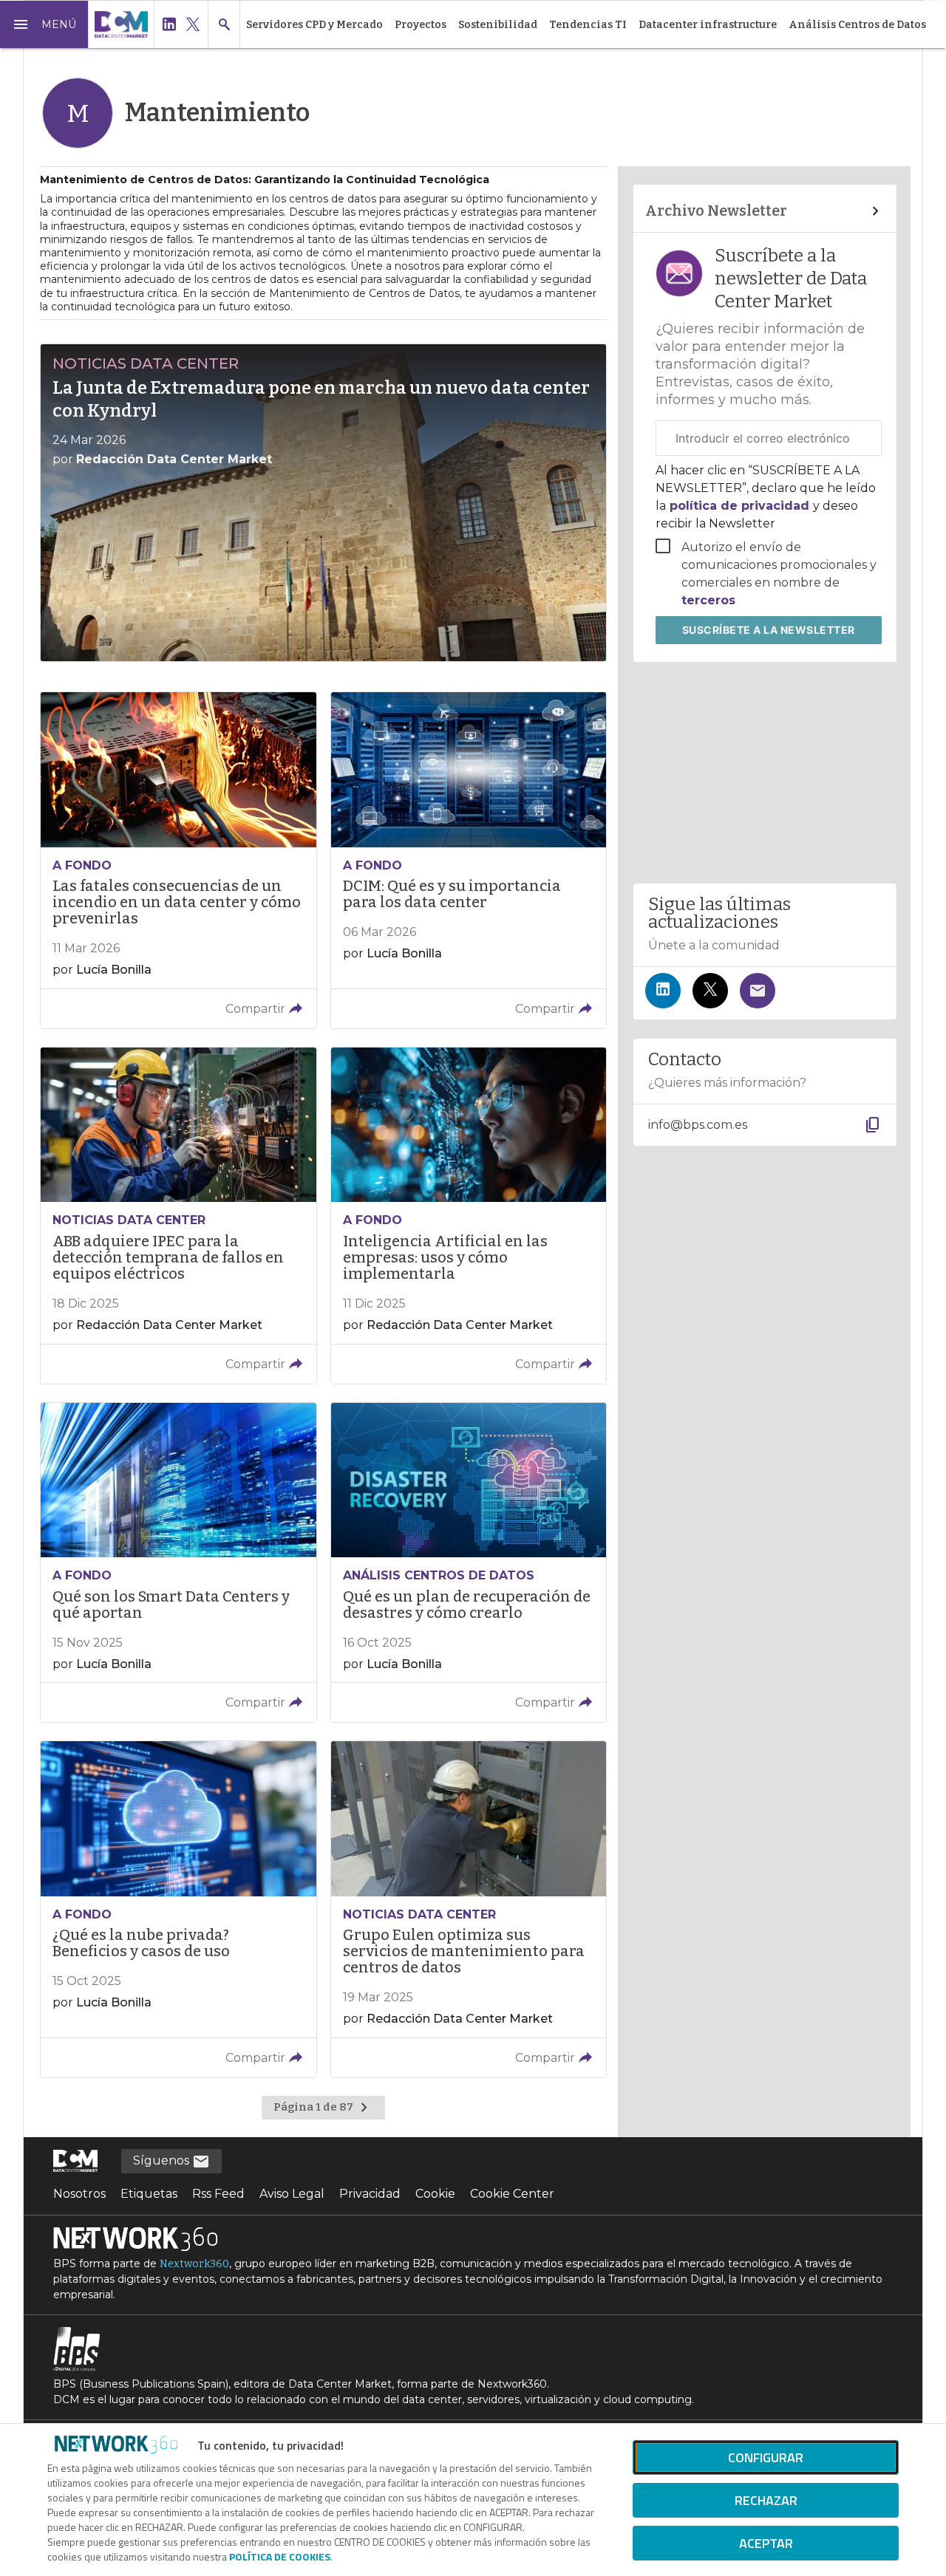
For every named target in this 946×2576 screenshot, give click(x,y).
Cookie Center (512, 2194)
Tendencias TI (588, 25)
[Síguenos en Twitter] (710, 991)
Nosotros (79, 2194)
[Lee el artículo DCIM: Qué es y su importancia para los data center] (469, 860)
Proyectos (421, 25)
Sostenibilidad (498, 25)
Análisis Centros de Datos (857, 25)
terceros (708, 600)
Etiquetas (149, 2194)
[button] (44, 24)
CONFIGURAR (766, 2457)
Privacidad (370, 2194)
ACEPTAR (766, 2543)
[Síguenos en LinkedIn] (663, 991)
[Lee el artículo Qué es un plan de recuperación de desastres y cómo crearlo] (469, 1563)
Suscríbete (769, 630)
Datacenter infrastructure (708, 25)
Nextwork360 (194, 2264)
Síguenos (163, 2160)
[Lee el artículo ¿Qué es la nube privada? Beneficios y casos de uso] (178, 1909)
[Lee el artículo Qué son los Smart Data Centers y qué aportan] (178, 1563)
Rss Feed (218, 2194)
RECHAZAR (766, 2500)
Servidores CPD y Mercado (314, 25)
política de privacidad (739, 506)
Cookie (435, 2194)
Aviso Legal (292, 2194)
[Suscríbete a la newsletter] (758, 991)
